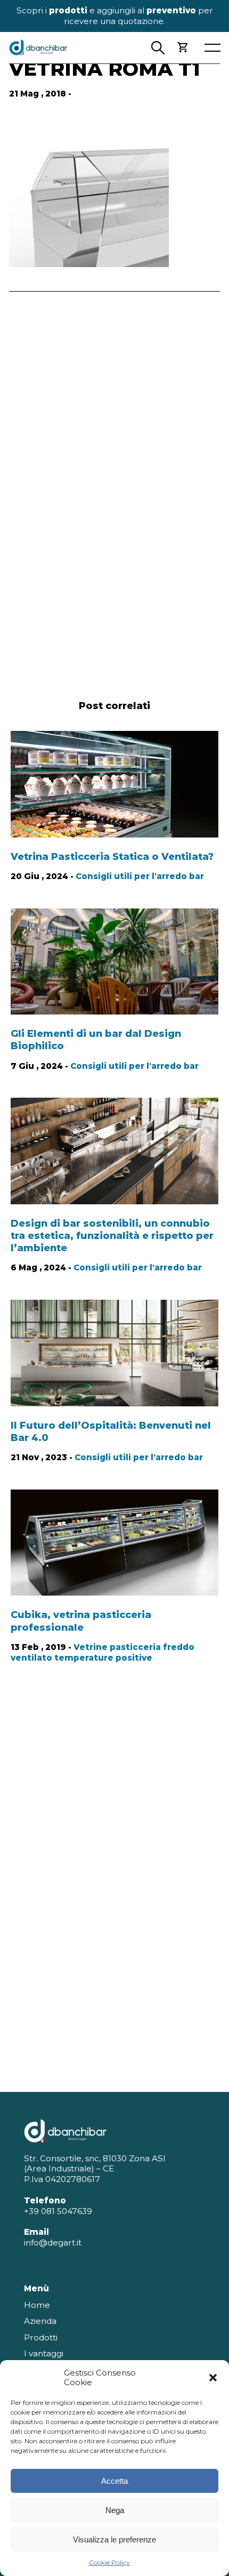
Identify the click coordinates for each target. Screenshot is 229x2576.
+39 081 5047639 (58, 2211)
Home (37, 2305)
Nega (115, 2510)
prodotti (68, 10)
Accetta (114, 2481)
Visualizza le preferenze (114, 2539)
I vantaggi (44, 2353)
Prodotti (41, 2337)
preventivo (171, 10)
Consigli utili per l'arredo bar (140, 876)
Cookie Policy (109, 2562)
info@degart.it (53, 2243)
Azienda (40, 2321)
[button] (213, 2378)
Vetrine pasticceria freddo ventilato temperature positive (103, 1652)
